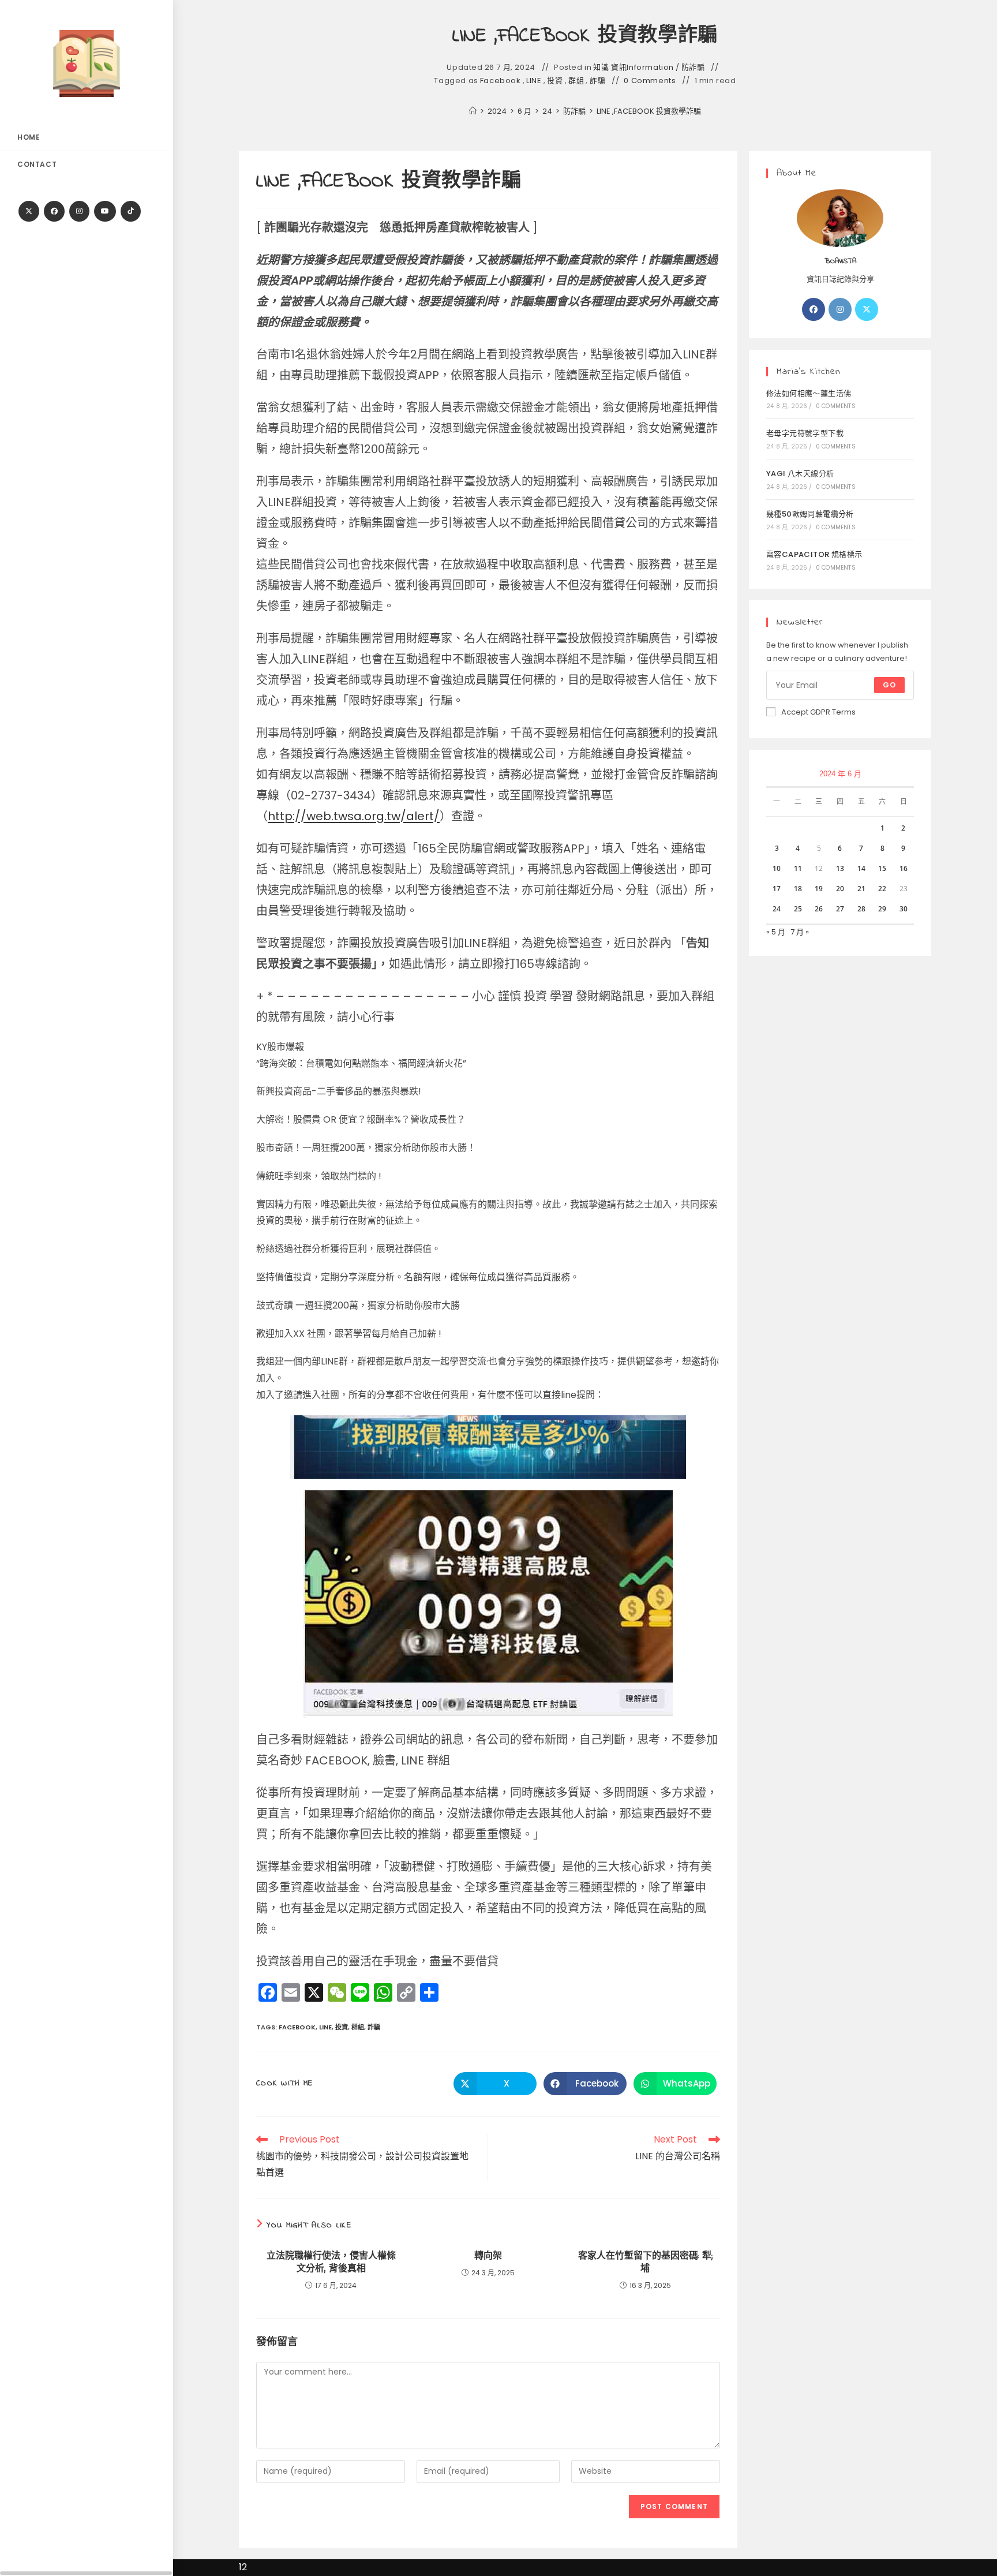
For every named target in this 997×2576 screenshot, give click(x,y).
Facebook (501, 81)
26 (819, 909)
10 (777, 868)
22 (882, 889)
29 (882, 909)
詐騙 (597, 81)
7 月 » (800, 932)
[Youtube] (105, 211)
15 (882, 868)
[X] (29, 211)
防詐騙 (693, 68)
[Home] (473, 111)
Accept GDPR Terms (818, 712)
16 (904, 868)
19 (819, 889)
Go (889, 685)
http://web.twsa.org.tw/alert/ (354, 816)
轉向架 (488, 2256)
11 (798, 868)
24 (777, 909)
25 (798, 909)
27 (840, 909)
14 (861, 868)
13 (840, 868)
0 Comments (650, 81)
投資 (555, 81)
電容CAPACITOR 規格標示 (814, 554)
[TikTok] (131, 211)
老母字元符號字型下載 (805, 433)
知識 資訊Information (634, 68)
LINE (534, 81)
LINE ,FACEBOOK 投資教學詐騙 (649, 111)
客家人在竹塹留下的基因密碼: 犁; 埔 (645, 2263)
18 (798, 889)
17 (777, 889)
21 (861, 889)
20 (840, 889)
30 (904, 909)
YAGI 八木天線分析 (800, 474)
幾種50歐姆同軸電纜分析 (810, 514)
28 (861, 909)
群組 (576, 81)
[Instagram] (79, 211)
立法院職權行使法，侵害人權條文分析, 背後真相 (331, 2263)
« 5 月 (776, 932)
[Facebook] (54, 211)
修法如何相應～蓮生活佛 (809, 393)
